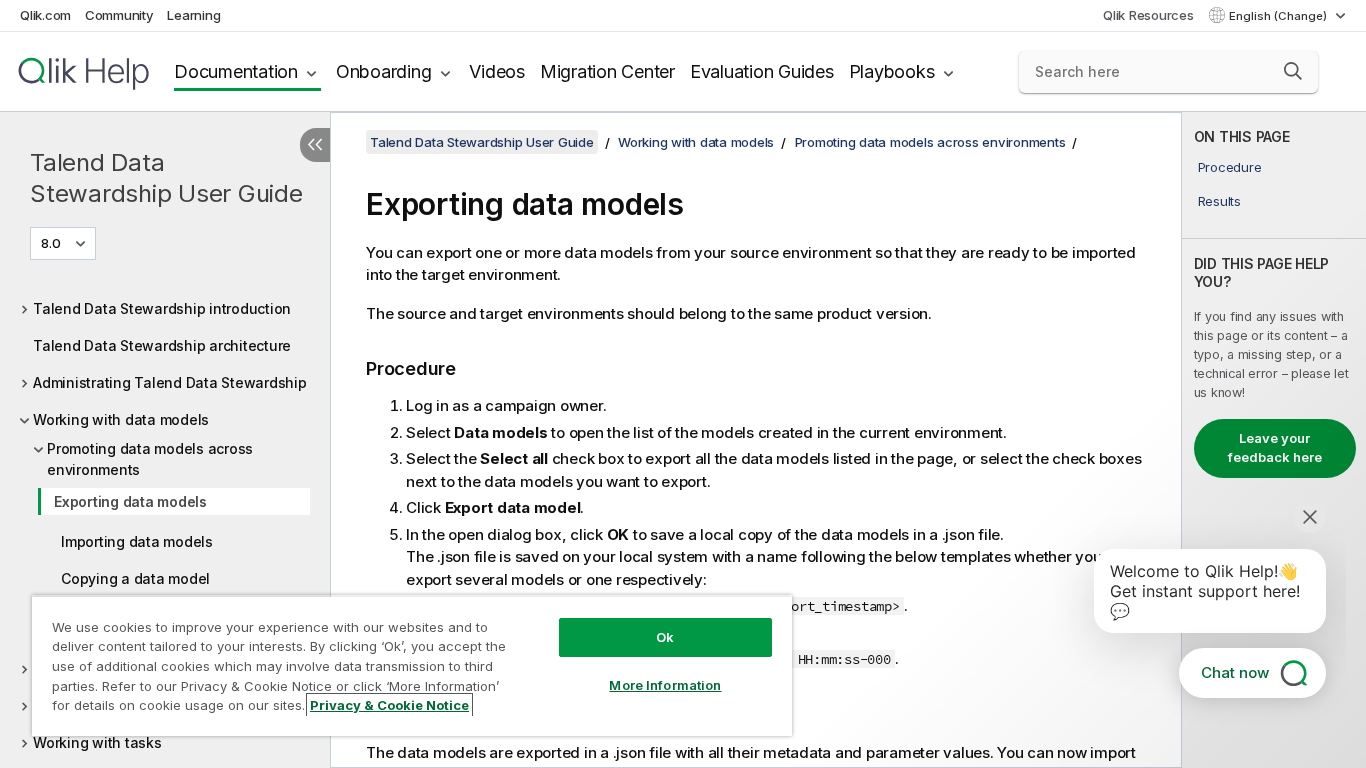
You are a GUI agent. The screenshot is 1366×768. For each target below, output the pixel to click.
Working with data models (121, 419)
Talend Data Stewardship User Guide (166, 178)
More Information (665, 685)
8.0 (51, 243)
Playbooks (892, 71)
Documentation (236, 71)
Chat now (1235, 672)
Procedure (1230, 167)
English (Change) (1279, 16)
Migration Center (607, 71)
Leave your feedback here (1275, 448)
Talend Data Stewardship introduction (162, 308)
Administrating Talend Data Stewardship (170, 382)
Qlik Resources (1148, 15)
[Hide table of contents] (315, 145)
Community (119, 15)
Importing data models (137, 541)
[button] (1293, 71)
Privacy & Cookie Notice (389, 705)
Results (1219, 201)
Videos (497, 71)
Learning (193, 15)
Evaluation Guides (762, 71)
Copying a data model (135, 578)
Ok (665, 637)
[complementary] (1274, 440)
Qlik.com (45, 15)
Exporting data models (130, 501)
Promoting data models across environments (150, 459)
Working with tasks (97, 742)
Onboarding (384, 71)
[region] (412, 665)
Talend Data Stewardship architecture (162, 345)
